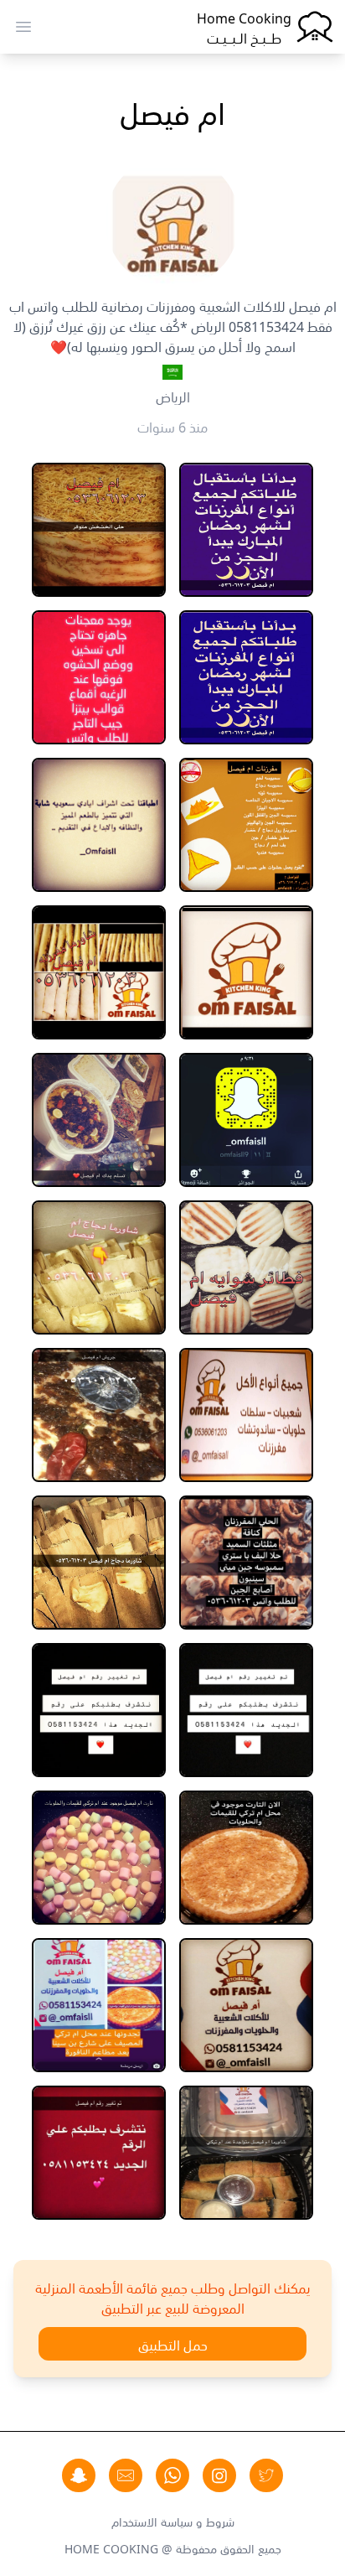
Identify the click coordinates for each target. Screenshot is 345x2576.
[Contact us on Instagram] (219, 2475)
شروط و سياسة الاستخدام (173, 2521)
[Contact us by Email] (126, 2475)
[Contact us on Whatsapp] (172, 2475)
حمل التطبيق (173, 2344)
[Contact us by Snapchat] (79, 2475)
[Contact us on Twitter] (266, 2475)
